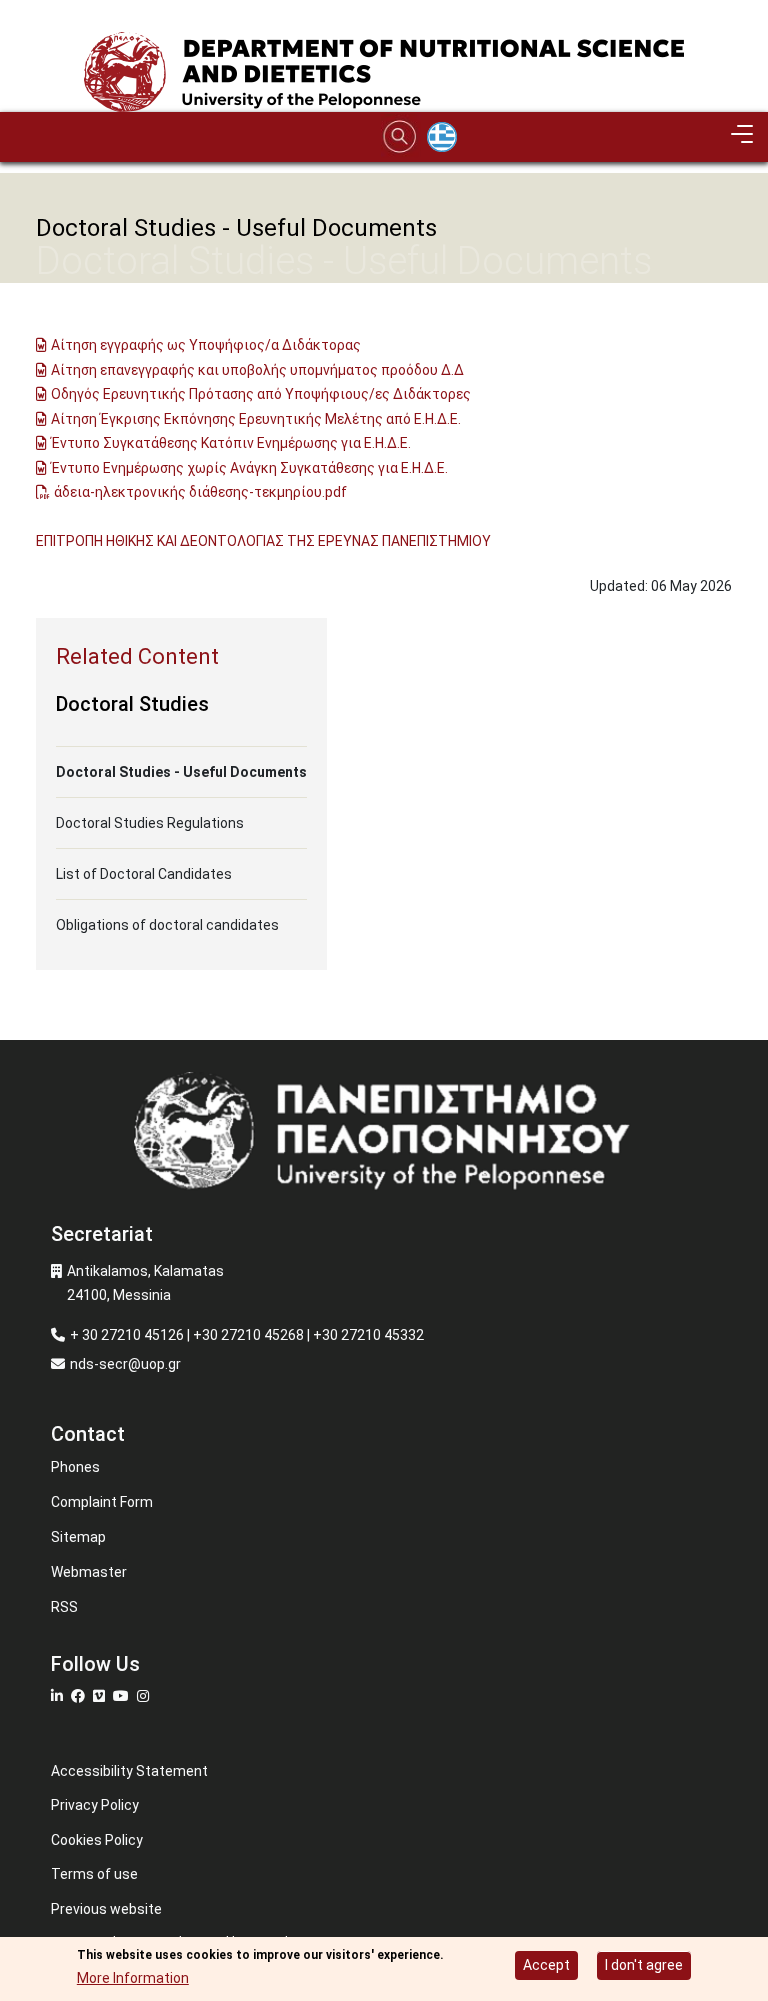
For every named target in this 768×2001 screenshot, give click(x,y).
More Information (133, 1978)
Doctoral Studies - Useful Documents (181, 772)
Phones (75, 1467)
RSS (64, 1607)
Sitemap (78, 1537)
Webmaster (89, 1572)
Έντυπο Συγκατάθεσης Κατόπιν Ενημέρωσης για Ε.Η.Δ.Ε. (231, 443)
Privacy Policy (95, 1805)
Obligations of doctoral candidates (167, 925)
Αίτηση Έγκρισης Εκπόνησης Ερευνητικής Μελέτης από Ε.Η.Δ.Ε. (256, 419)
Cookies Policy (97, 1840)
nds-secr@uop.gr (125, 1364)
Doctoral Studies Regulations (150, 823)
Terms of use (94, 1874)
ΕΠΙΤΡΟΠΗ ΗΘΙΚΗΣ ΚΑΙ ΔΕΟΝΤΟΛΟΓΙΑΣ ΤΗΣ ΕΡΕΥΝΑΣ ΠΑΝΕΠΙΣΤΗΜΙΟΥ (263, 541)
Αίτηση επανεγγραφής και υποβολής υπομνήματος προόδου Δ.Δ (257, 370)
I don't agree (644, 1965)
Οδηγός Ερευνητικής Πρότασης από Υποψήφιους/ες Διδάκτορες (261, 394)
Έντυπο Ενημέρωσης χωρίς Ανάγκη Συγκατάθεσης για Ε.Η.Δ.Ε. (249, 468)
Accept (546, 1965)
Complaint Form (102, 1502)
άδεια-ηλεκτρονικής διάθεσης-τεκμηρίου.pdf (200, 492)
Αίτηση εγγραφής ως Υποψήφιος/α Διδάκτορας (206, 345)
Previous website (106, 1909)
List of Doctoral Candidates (144, 874)
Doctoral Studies (132, 704)
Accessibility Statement (129, 1771)
